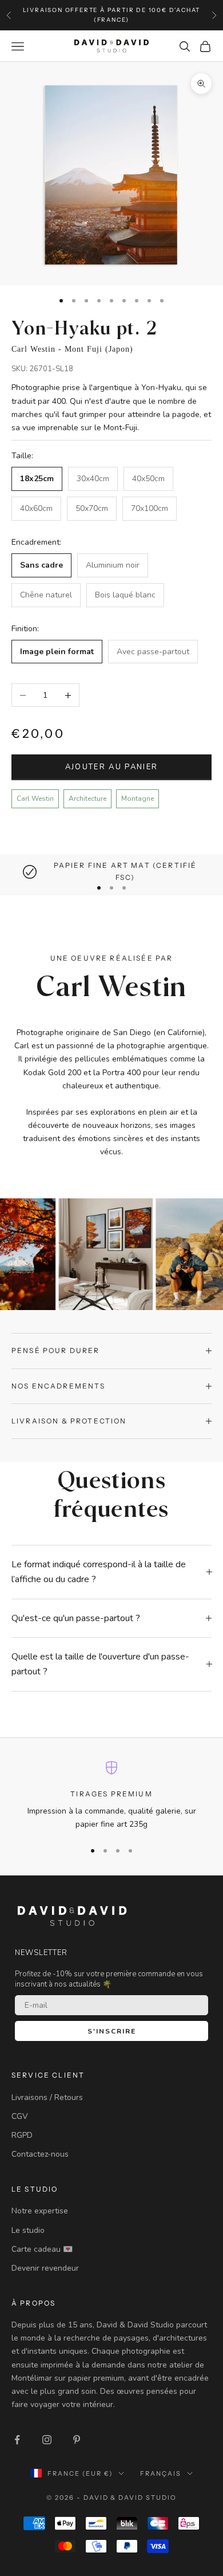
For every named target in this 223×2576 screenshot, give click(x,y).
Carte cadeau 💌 (42, 2249)
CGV (20, 2116)
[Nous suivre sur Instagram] (47, 2440)
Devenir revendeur (45, 2268)
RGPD (22, 2135)
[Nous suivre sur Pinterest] (77, 2440)
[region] (111, 872)
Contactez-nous (40, 2154)
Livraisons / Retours (47, 2097)
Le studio (28, 2230)
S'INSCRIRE (112, 2031)
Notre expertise (40, 2211)
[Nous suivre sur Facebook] (17, 2440)
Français (161, 2473)
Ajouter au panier (112, 767)
